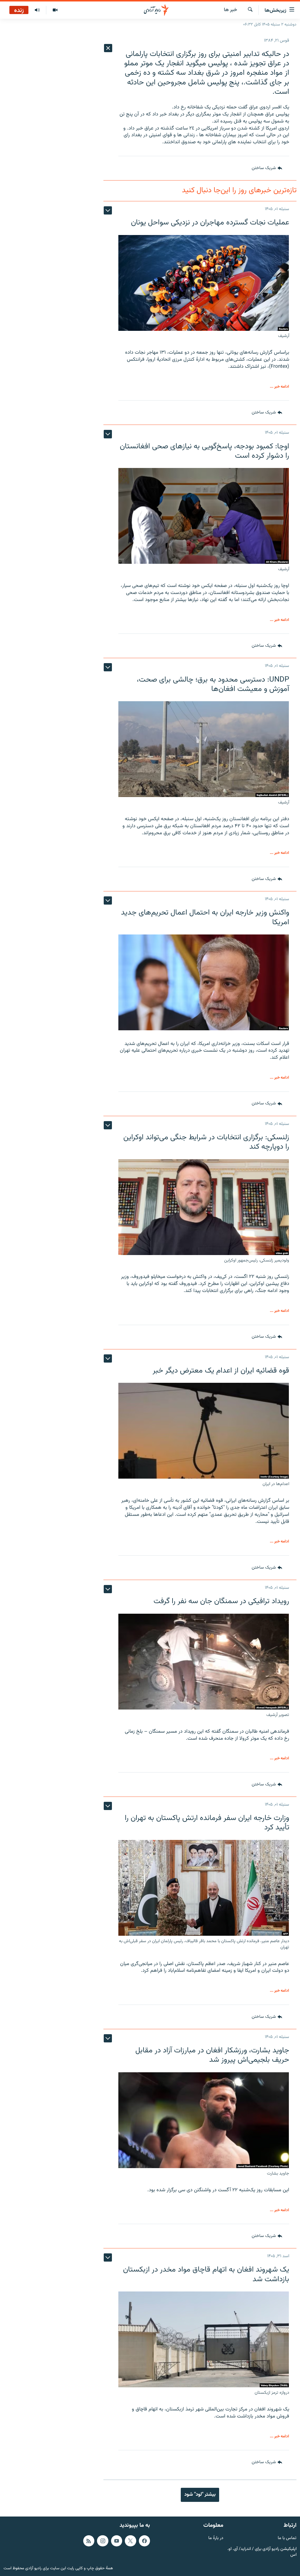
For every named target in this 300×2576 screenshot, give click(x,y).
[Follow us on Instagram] (103, 2541)
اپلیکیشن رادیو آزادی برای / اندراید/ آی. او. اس (262, 2552)
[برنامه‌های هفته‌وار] (37, 10)
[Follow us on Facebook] (144, 2541)
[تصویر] (55, 10)
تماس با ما (287, 2538)
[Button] (267, 168)
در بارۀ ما (216, 2538)
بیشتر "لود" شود (200, 2495)
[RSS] (89, 2541)
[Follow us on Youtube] (117, 2541)
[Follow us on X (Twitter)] (130, 2541)
